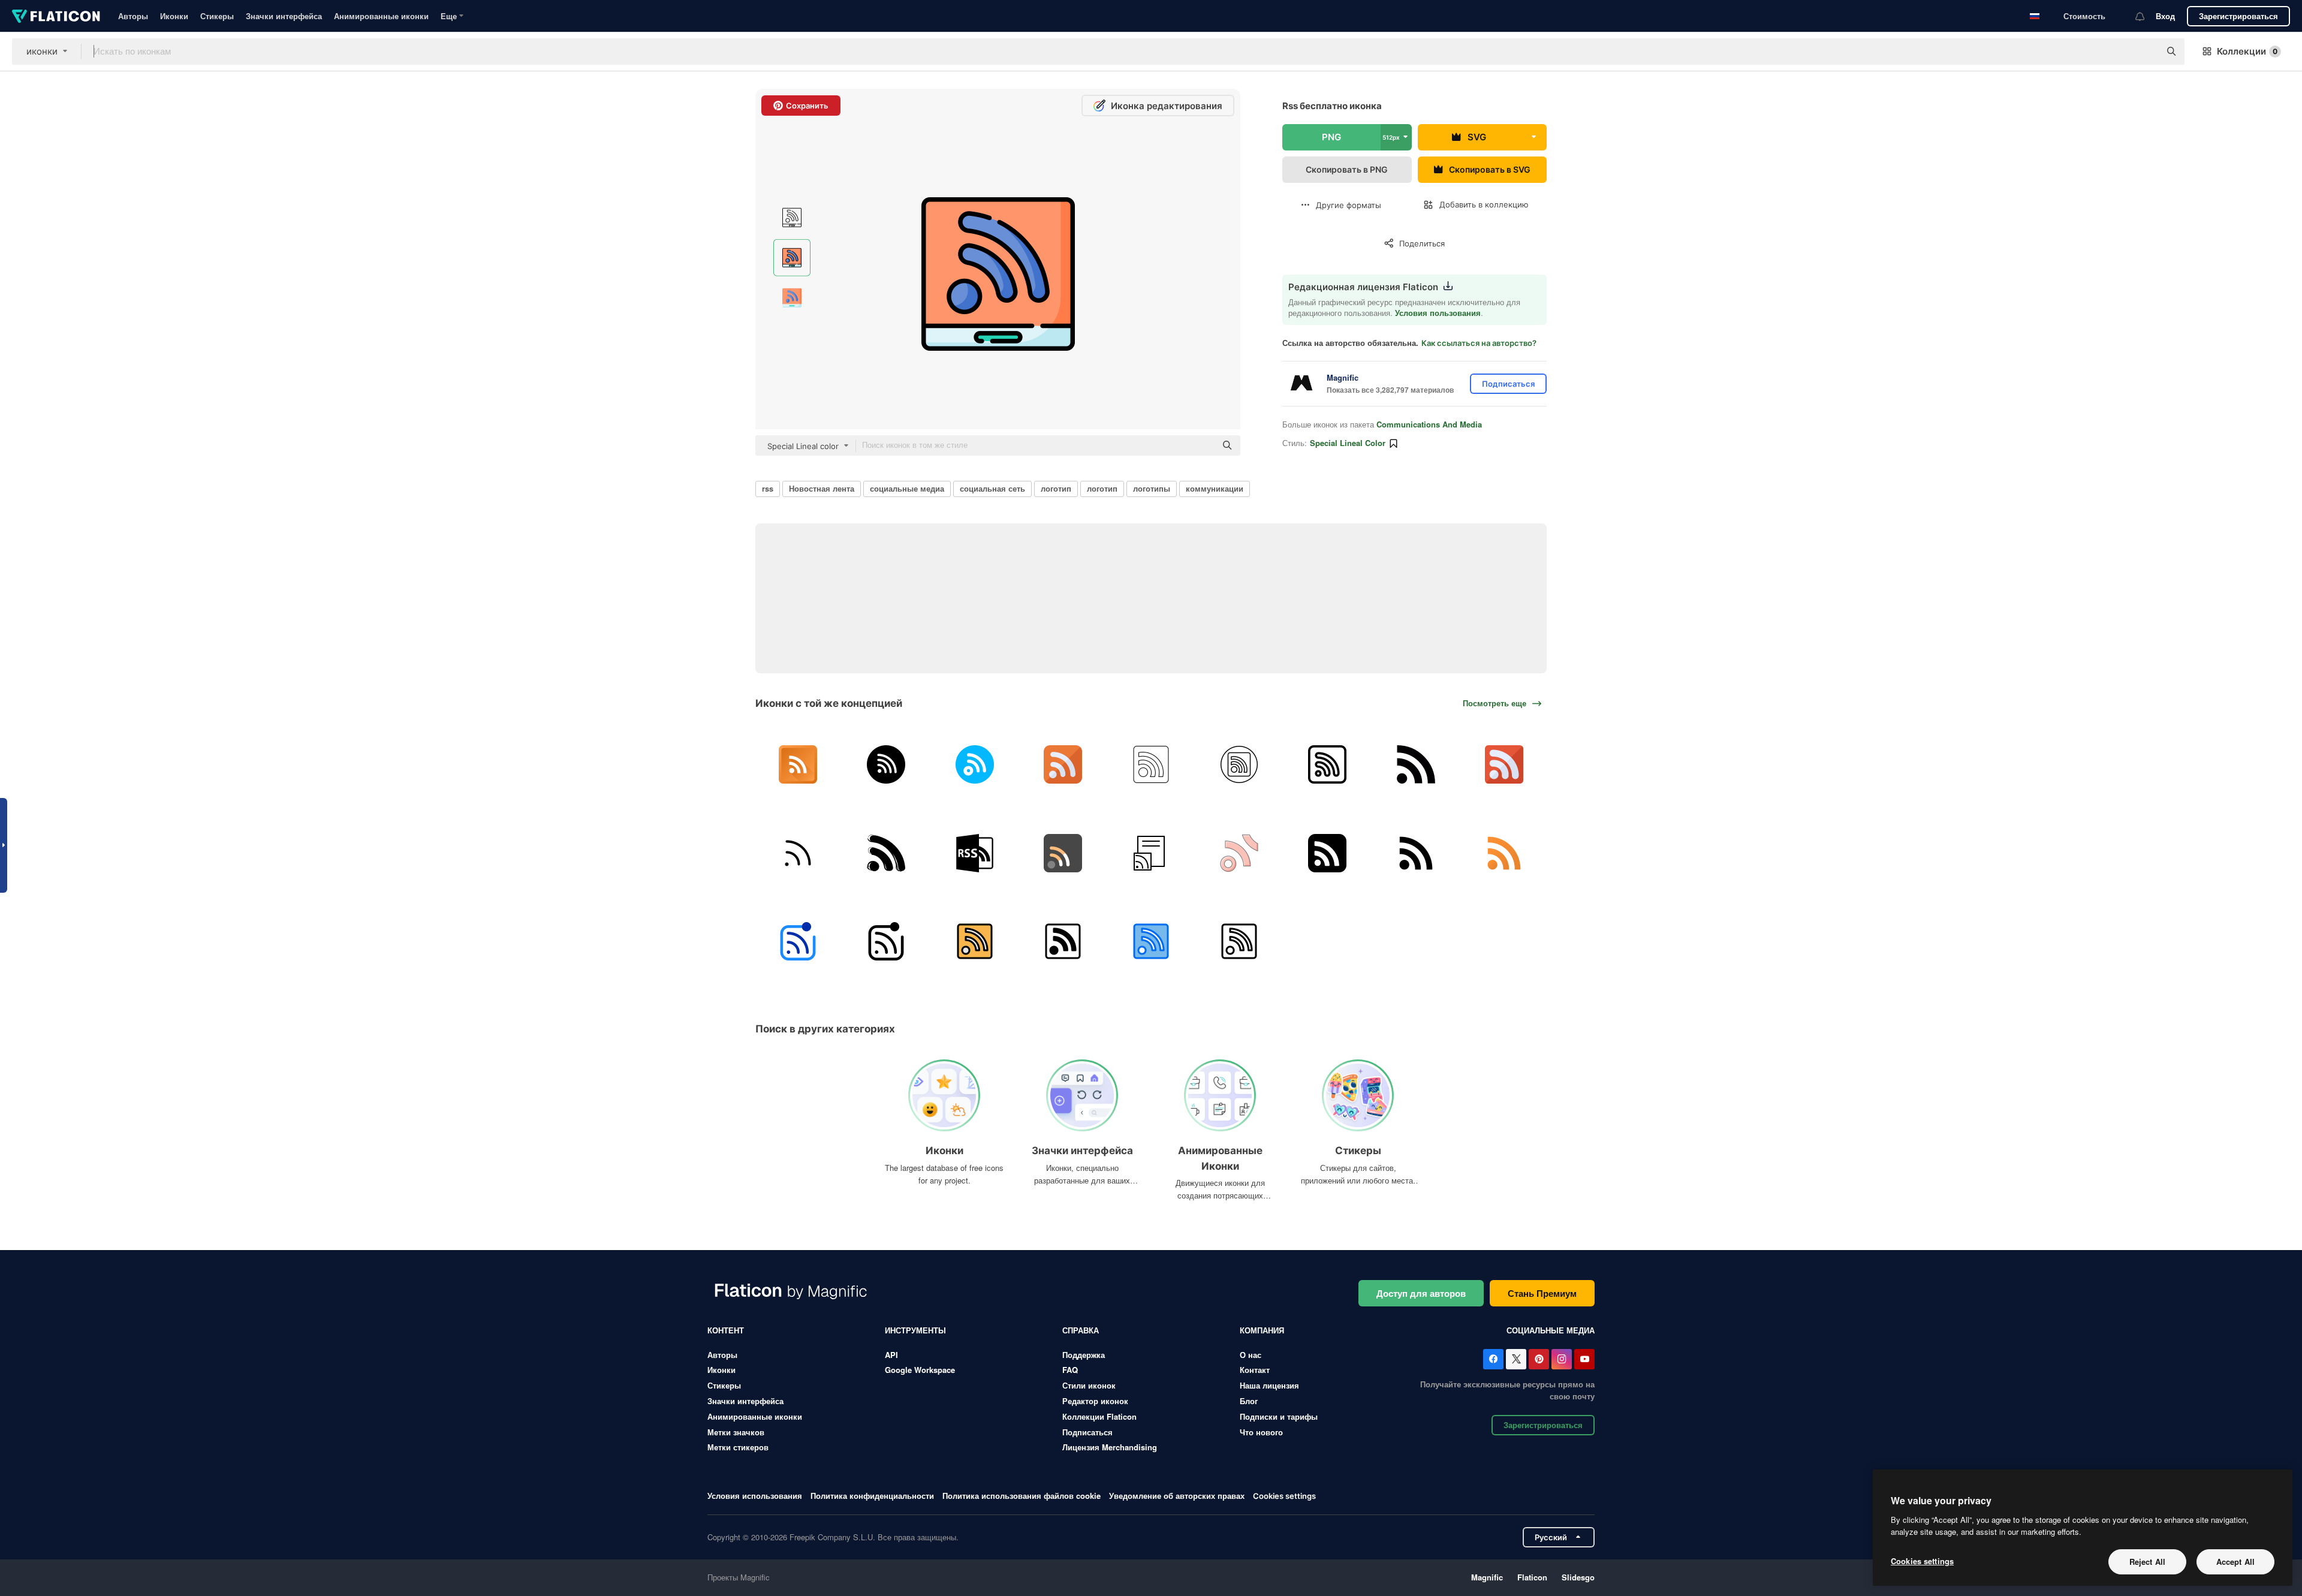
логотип (1056, 488)
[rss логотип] (1416, 764)
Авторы (133, 16)
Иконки (174, 16)
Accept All (2235, 1562)
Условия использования (755, 1496)
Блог (1249, 1401)
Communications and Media (1429, 424)
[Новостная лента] (1151, 853)
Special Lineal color (1348, 443)
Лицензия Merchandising (1110, 1447)
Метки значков (736, 1432)
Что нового (1261, 1432)
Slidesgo (1578, 1577)
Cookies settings (1284, 1496)
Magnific (1487, 1577)
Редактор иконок (1095, 1401)
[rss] (798, 764)
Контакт (1255, 1370)
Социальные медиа (1551, 1330)
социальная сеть (992, 488)
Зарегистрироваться (2238, 16)
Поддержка (1084, 1355)
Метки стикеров (738, 1447)
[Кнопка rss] (974, 941)
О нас (1251, 1355)
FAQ (1070, 1370)
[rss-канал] (1151, 764)
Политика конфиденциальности (872, 1496)
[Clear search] (2145, 52)
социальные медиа (907, 488)
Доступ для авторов (1421, 1293)
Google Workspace (920, 1370)
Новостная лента (822, 488)
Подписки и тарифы (1279, 1416)
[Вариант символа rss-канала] (974, 853)
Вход (2165, 16)
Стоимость (2084, 16)
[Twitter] (1516, 1359)
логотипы (1152, 488)
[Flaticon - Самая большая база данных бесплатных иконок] (56, 16)
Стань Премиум (1542, 1293)
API (891, 1355)
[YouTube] (1584, 1359)
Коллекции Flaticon (1099, 1416)
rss (768, 488)
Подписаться (1087, 1432)
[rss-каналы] (1239, 853)
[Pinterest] (1539, 1359)
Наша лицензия (1269, 1385)
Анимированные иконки (381, 16)
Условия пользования (1438, 313)
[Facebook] (1493, 1359)
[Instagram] (1562, 1359)
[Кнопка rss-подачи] (1327, 853)
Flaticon (1532, 1577)
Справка (1081, 1330)
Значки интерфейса (284, 16)
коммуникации (1215, 488)
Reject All (2147, 1562)
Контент (726, 1330)
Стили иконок (1089, 1385)
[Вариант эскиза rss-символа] (886, 853)
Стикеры (217, 16)
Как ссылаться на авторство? (1479, 343)
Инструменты (915, 1330)
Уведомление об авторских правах (1177, 1496)
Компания (1262, 1330)
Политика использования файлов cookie (1022, 1496)
